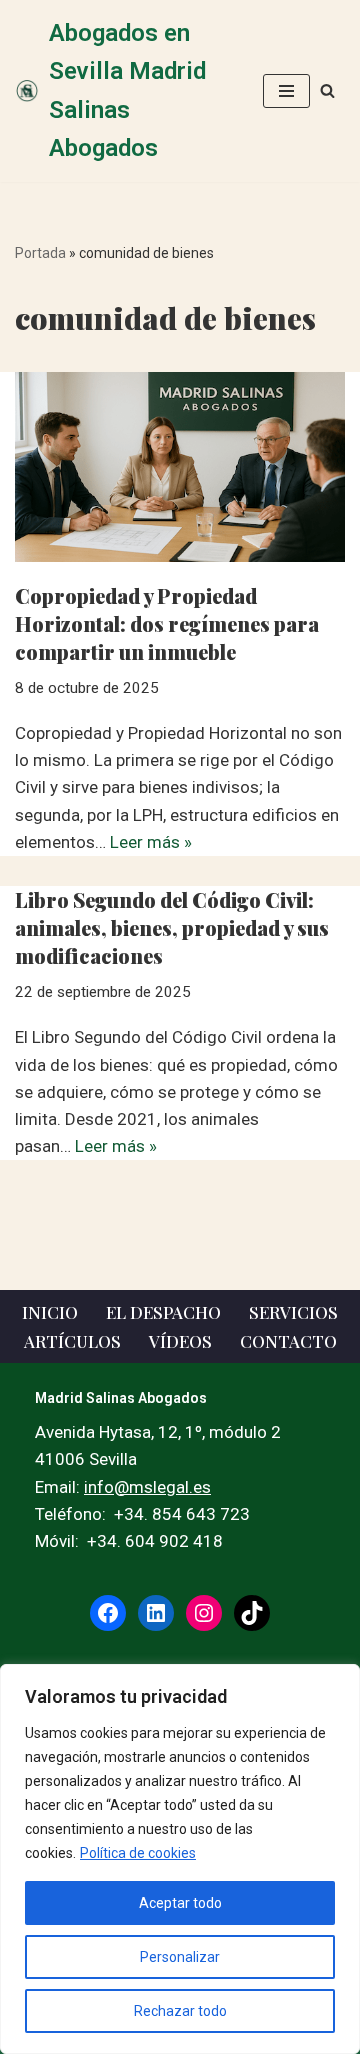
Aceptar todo (180, 1903)
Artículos (72, 1341)
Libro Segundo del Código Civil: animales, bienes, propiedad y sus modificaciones (172, 927)
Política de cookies (138, 1853)
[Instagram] (204, 1613)
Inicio (50, 1312)
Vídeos (180, 1341)
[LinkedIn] (156, 1613)
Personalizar (180, 1957)
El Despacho (163, 1312)
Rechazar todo (180, 2011)
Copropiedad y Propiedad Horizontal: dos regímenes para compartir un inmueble (167, 623)
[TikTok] (252, 1613)
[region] (180, 1859)
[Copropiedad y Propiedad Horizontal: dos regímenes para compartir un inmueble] (180, 467)
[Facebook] (108, 1613)
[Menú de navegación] (286, 91)
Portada (40, 253)
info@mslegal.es (147, 1487)
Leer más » (151, 842)
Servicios (293, 1312)
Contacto (288, 1341)
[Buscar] (327, 90)
